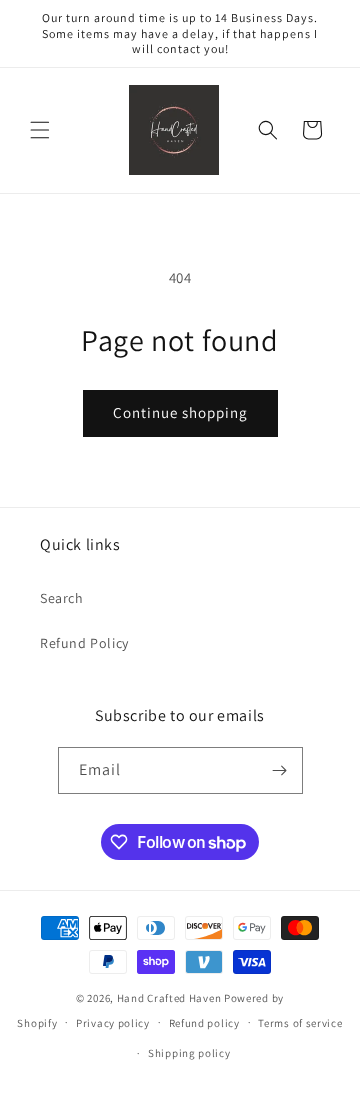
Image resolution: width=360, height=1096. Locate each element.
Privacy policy (113, 1023)
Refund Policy (84, 643)
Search (62, 598)
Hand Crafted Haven (169, 998)
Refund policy (204, 1023)
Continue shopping (180, 412)
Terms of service (300, 1023)
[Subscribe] (280, 770)
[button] (40, 130)
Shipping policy (189, 1053)
